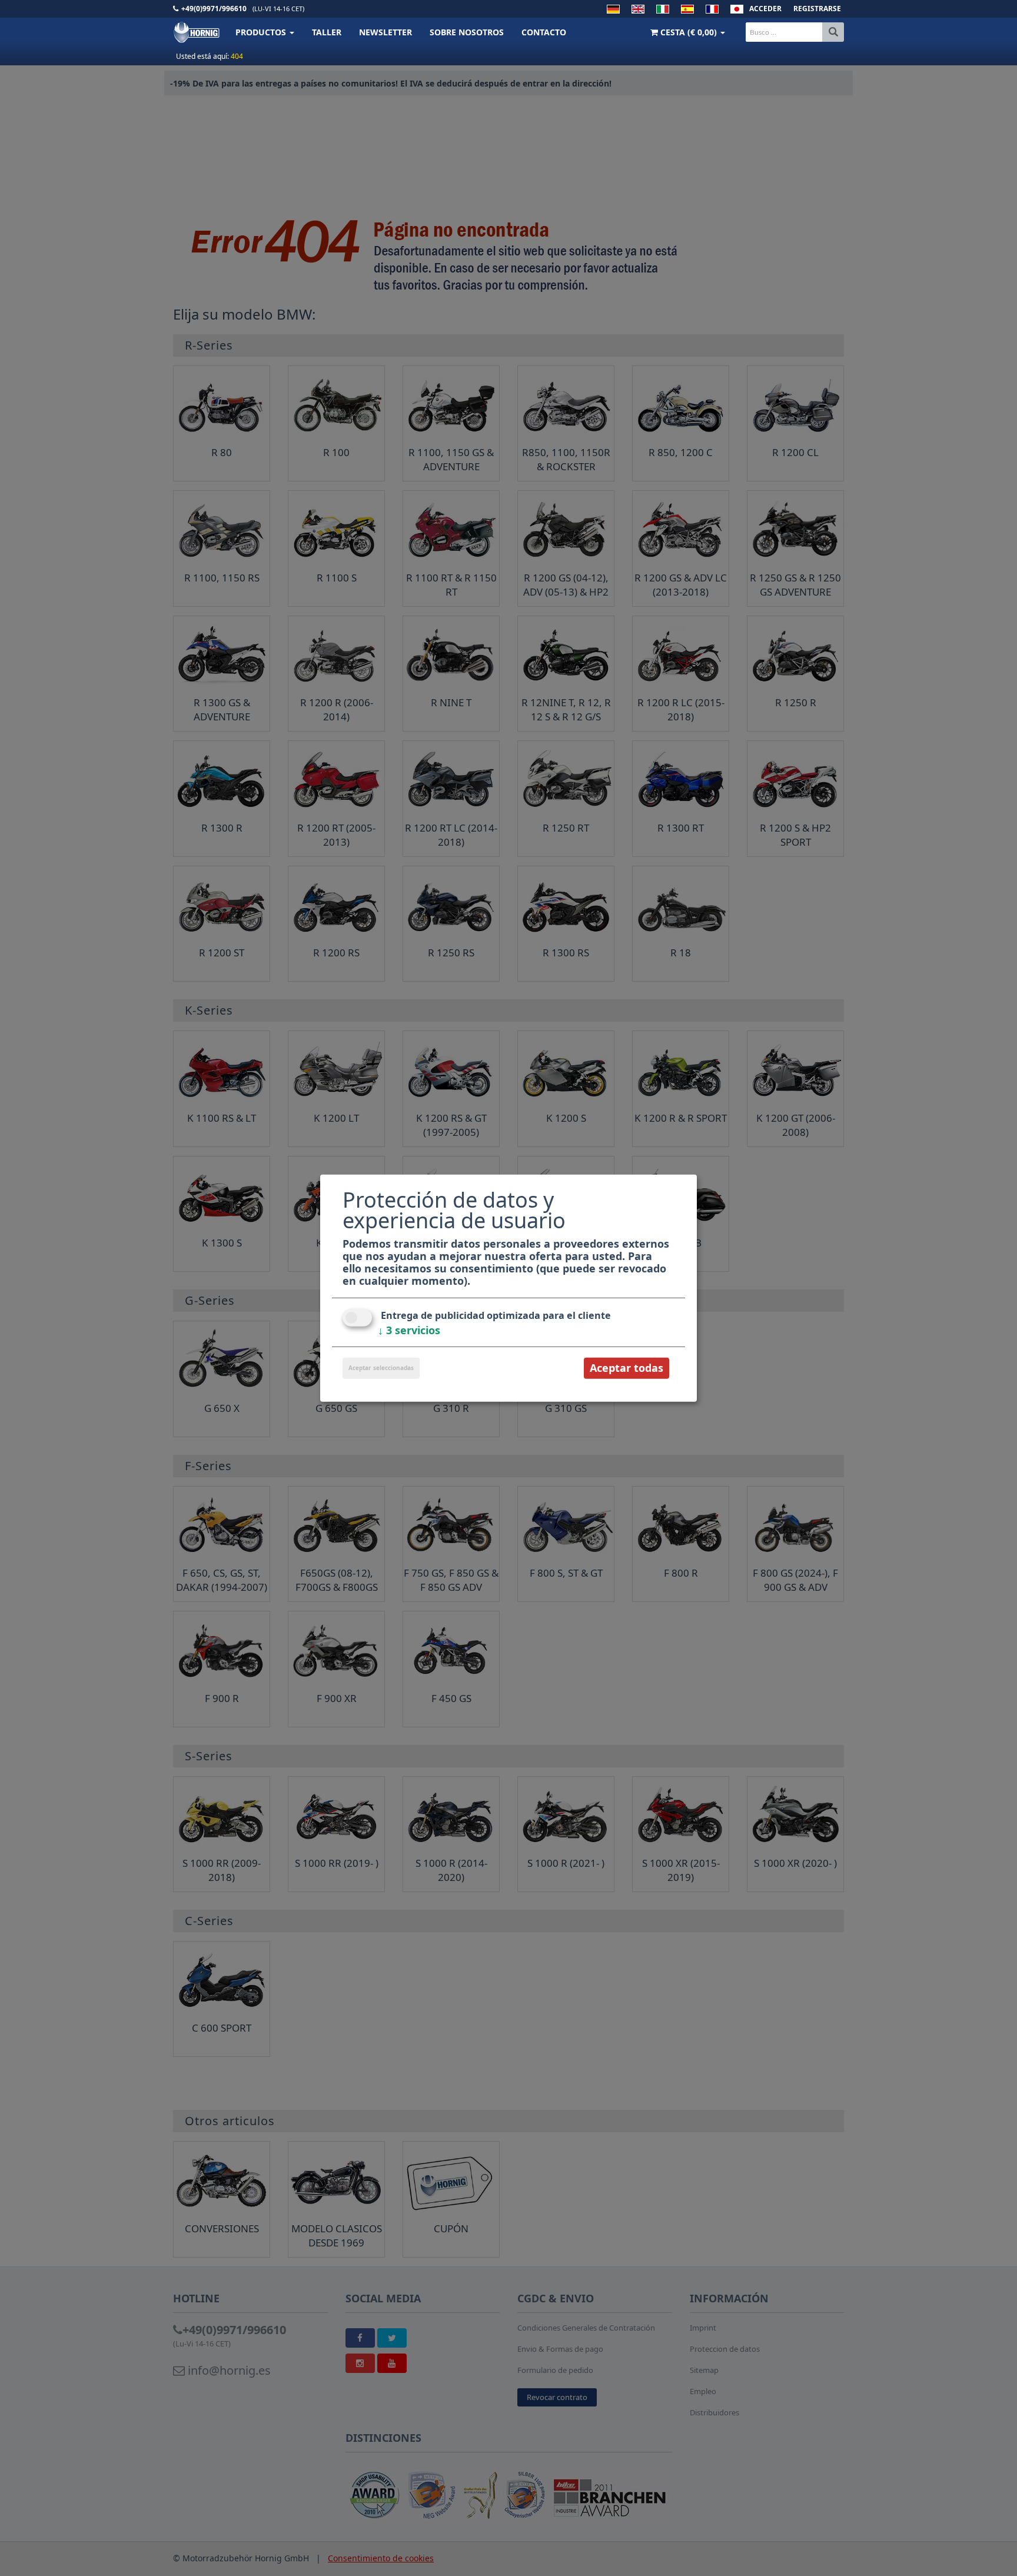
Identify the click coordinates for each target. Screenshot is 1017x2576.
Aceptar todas (627, 1368)
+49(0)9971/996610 (214, 9)
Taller (327, 32)
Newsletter (385, 32)
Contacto (544, 32)
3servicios (409, 1330)
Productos (262, 32)
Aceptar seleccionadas (381, 1368)
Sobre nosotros (467, 32)
